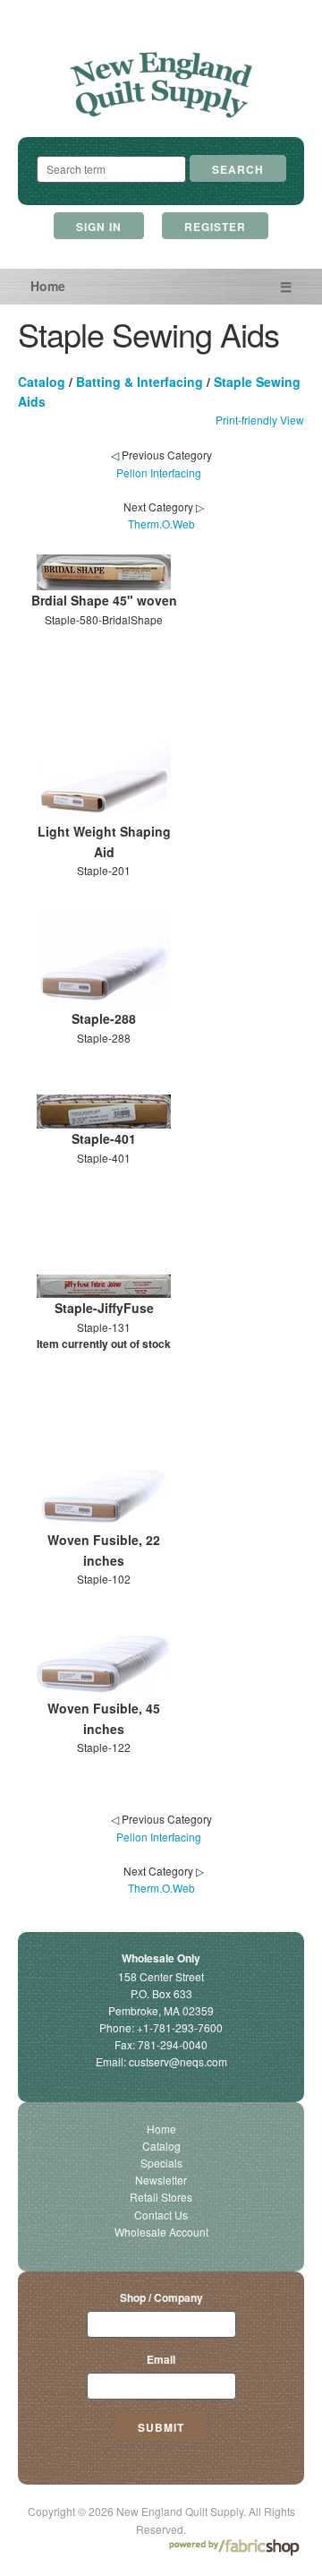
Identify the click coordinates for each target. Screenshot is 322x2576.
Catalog (42, 382)
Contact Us (161, 2215)
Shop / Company (161, 2297)
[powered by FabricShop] (234, 2548)
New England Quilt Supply (161, 86)
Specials (161, 2163)
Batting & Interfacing (140, 382)
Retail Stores (161, 2197)
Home (48, 286)
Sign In (99, 227)
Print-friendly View (260, 420)
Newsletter (161, 2180)
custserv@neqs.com (178, 2061)
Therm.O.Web (161, 524)
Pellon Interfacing (159, 472)
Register (215, 227)
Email (161, 2359)
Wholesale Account (161, 2232)
